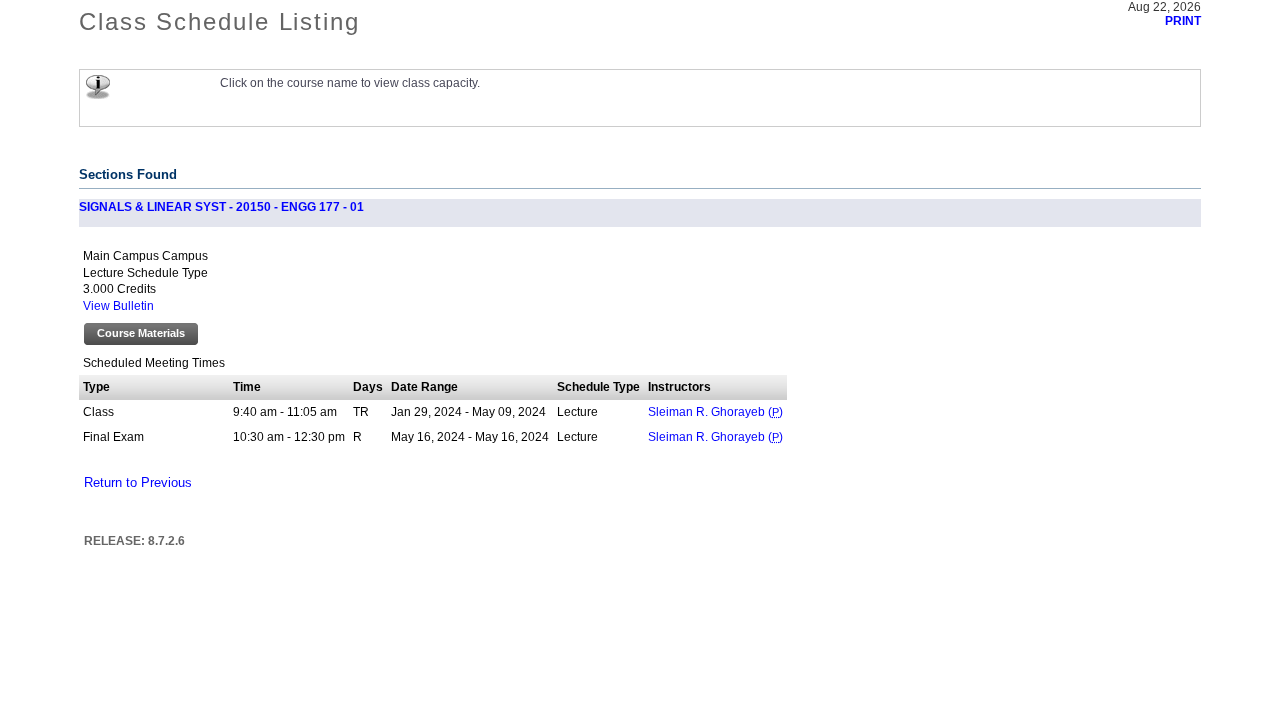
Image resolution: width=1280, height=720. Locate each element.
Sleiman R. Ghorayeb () (715, 412)
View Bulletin (118, 306)
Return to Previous (138, 483)
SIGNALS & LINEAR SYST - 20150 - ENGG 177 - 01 (221, 207)
